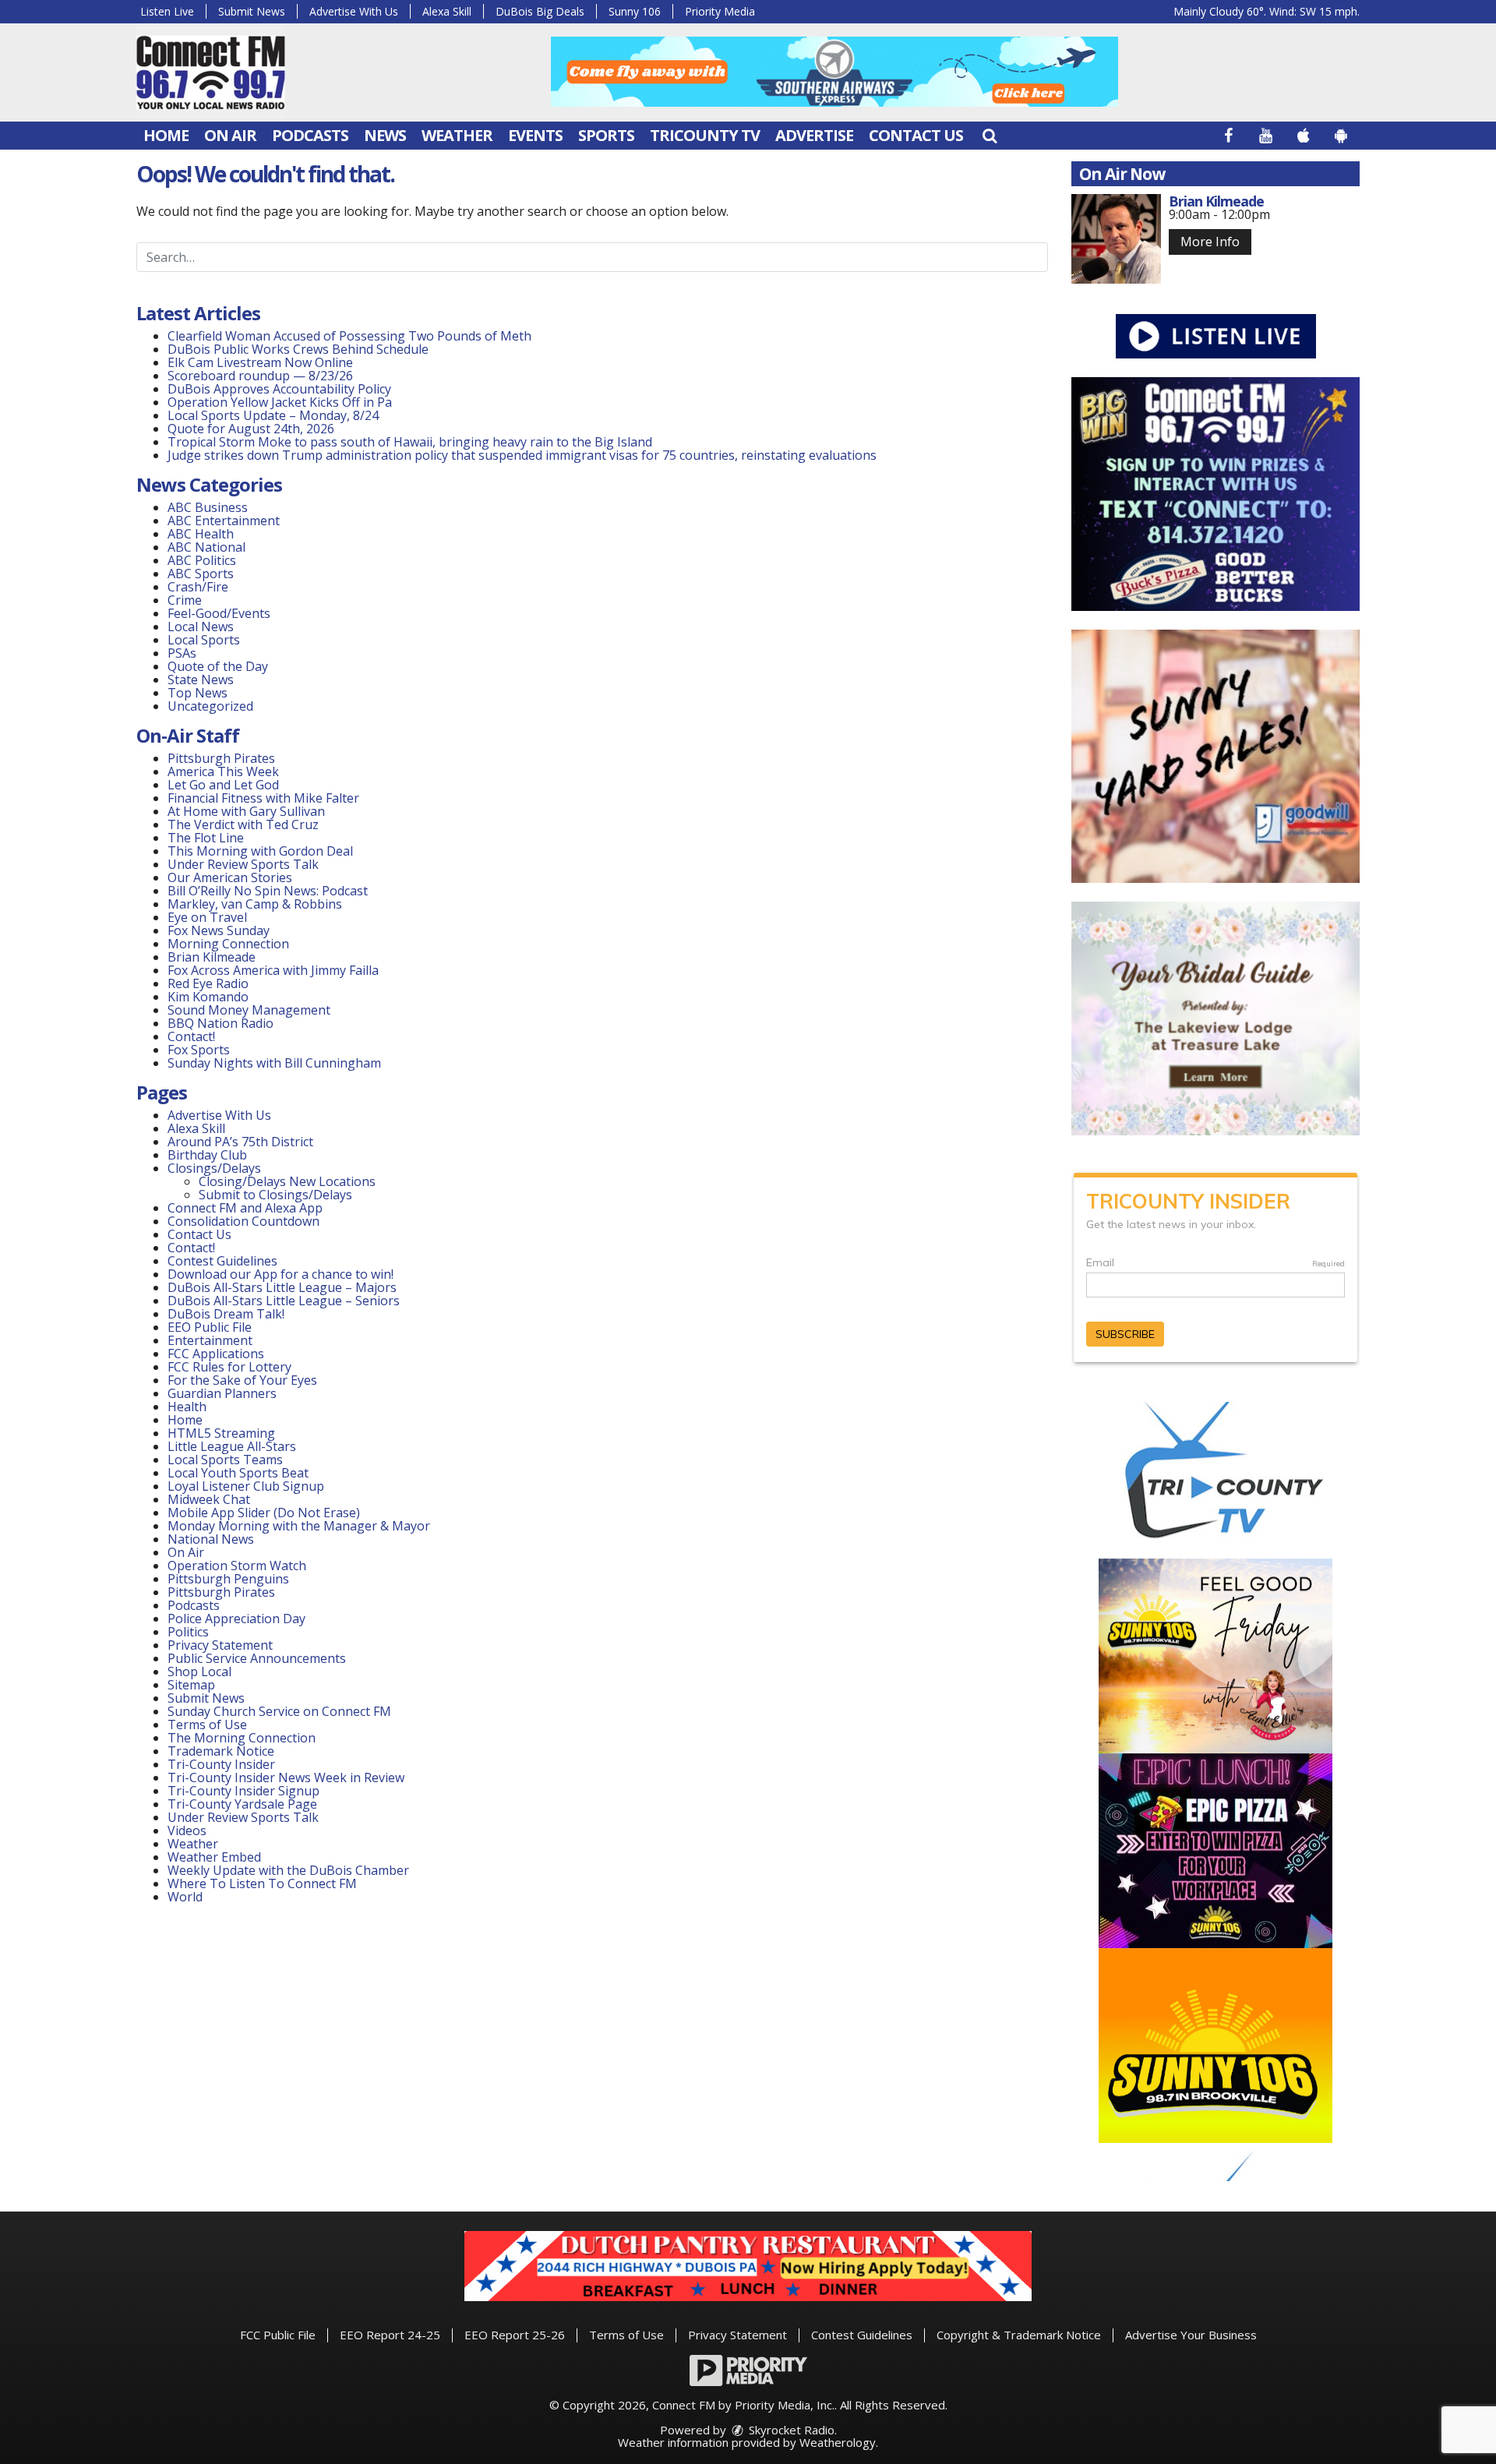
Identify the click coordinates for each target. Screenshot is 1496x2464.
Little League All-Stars (232, 1446)
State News (201, 680)
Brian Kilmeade (212, 957)
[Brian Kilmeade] (1116, 239)
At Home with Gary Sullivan (246, 811)
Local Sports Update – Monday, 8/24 (273, 415)
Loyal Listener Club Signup (246, 1486)
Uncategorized (210, 706)
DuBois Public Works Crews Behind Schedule (298, 349)
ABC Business (208, 507)
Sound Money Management (249, 1010)
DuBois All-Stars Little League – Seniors (284, 1301)
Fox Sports (199, 1050)
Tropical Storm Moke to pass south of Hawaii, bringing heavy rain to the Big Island (410, 442)
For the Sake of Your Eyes (242, 1380)
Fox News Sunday (219, 930)
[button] (990, 135)
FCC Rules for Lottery (229, 1367)
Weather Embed (214, 1857)
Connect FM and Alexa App (245, 1208)
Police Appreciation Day (236, 1619)
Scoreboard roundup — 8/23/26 (260, 376)
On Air (230, 135)
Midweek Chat (209, 1499)
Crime (185, 600)
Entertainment (210, 1340)
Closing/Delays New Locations (287, 1181)
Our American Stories (230, 877)
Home (166, 135)
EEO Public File (210, 1327)
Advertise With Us (354, 11)
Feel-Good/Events (219, 613)
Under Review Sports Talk (243, 864)
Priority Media (720, 11)
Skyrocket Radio (790, 2430)
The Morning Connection (242, 1738)
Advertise (814, 135)
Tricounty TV (705, 135)
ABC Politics (202, 560)
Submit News (252, 11)
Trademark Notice (221, 1751)
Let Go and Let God (223, 785)
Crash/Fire (198, 587)
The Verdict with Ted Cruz (243, 824)
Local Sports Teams (225, 1460)
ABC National (206, 547)
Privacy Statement (220, 1645)
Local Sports (204, 640)
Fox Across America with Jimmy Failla (273, 970)
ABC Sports (201, 574)
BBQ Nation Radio (221, 1023)
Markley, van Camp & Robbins (255, 904)
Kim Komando (208, 997)
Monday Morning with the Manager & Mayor (299, 1526)
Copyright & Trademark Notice (1019, 2335)
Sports (606, 135)
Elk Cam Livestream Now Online (260, 362)
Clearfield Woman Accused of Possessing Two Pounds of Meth (349, 336)
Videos (187, 1830)
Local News (201, 627)
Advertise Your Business (1191, 2335)
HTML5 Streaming (221, 1433)
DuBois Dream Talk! (226, 1314)
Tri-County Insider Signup (243, 1791)
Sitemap (191, 1685)
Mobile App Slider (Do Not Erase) (264, 1513)
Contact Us (916, 135)
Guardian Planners (222, 1393)
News (385, 135)
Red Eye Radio (208, 983)
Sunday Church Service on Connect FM (279, 1711)
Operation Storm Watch (237, 1566)
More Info (1210, 242)
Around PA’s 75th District (240, 1142)
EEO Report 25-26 (515, 2335)
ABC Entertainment (224, 521)
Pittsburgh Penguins (228, 1579)
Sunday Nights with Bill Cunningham (274, 1063)
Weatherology (838, 2442)
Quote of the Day (218, 666)
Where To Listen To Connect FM (262, 1883)
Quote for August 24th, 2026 (251, 429)
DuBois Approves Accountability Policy (279, 389)
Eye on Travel (207, 917)
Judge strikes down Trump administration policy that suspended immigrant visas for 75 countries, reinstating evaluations (522, 455)
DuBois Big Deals (540, 11)
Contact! (191, 1036)
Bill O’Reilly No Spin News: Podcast (268, 891)
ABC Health (201, 534)
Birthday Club (207, 1155)
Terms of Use (207, 1724)
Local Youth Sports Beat (238, 1473)
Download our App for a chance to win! (280, 1274)
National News (211, 1539)
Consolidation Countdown (243, 1221)
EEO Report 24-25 (390, 2335)
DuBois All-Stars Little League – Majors (282, 1287)
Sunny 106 (635, 11)
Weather (457, 135)
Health (187, 1407)
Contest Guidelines (222, 1261)
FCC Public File (278, 2335)
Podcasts (310, 135)
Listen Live (167, 11)
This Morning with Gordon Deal (260, 851)
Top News (198, 693)
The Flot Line (206, 838)
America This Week (223, 771)
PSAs (182, 653)
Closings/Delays (214, 1168)
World (185, 1897)
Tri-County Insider (221, 1764)
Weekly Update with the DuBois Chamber (288, 1870)
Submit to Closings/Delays (275, 1195)
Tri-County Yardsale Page (242, 1804)
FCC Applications (216, 1354)
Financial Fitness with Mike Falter (263, 798)
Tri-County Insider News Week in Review (286, 1777)
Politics (188, 1632)
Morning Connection (228, 944)
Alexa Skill (447, 11)
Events (535, 135)
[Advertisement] (834, 72)
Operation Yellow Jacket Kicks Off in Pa (280, 402)
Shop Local (199, 1671)
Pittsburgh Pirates (221, 758)
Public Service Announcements (257, 1658)
